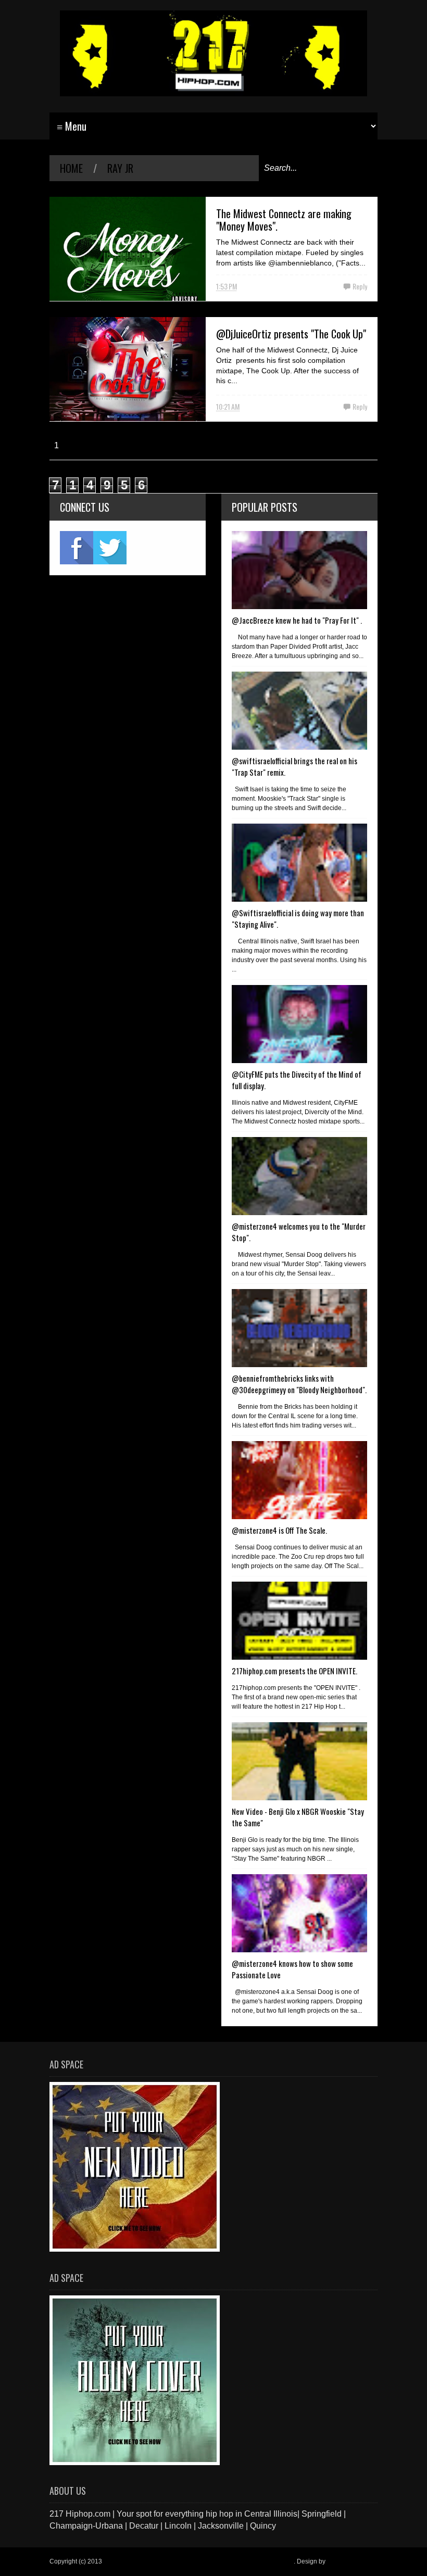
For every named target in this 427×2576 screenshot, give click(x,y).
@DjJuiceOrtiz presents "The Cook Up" (291, 334)
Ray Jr (120, 168)
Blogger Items (347, 2561)
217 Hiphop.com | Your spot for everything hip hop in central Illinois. (199, 2561)
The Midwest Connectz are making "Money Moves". (284, 220)
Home (71, 168)
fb (77, 548)
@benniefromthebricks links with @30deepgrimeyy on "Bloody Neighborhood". (299, 1384)
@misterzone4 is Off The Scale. (279, 1530)
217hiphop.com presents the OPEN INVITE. (294, 1671)
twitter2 (110, 548)
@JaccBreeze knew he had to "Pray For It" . (297, 620)
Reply (360, 286)
